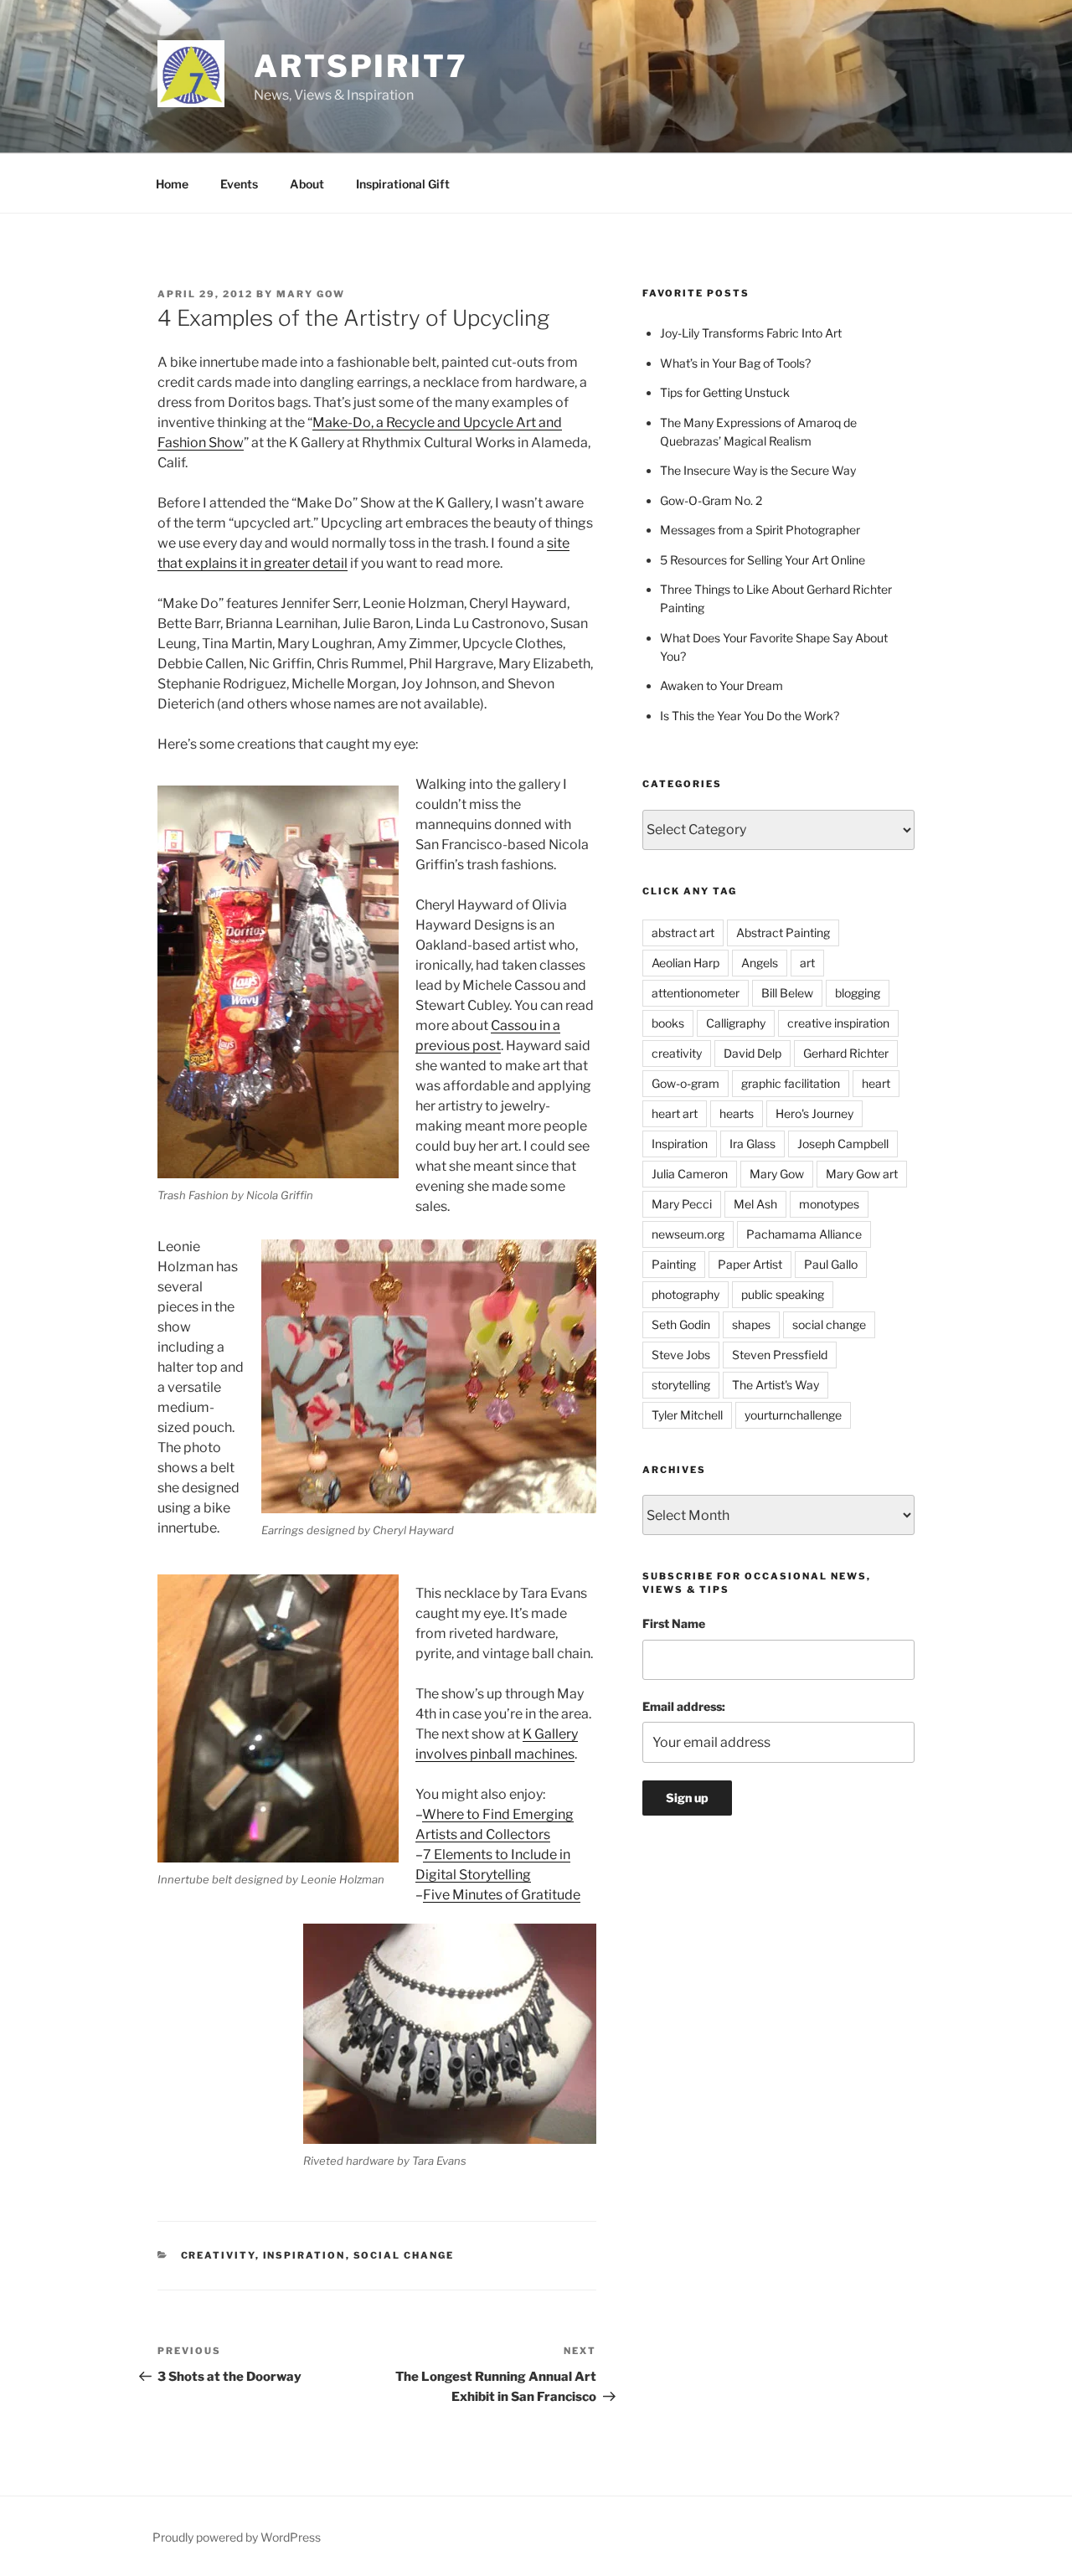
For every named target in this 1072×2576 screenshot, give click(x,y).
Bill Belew (787, 993)
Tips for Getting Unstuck (725, 392)
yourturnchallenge (793, 1415)
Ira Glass (752, 1144)
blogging (858, 993)
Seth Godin (681, 1324)
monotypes (829, 1204)
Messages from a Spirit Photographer (760, 530)
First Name (674, 1623)
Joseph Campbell (843, 1144)
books (668, 1023)
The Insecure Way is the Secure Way (758, 470)
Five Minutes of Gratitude (502, 1895)
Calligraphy (736, 1023)
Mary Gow (311, 294)
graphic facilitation (791, 1083)
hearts (737, 1113)
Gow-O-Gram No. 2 (711, 500)
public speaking (783, 1294)
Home (172, 184)
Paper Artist (750, 1264)
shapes (751, 1324)
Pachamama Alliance (804, 1234)
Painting (674, 1264)
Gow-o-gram (685, 1083)
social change (829, 1324)
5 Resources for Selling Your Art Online (763, 560)
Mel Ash (755, 1204)
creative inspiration (838, 1023)
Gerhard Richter (846, 1053)
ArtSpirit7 (361, 66)
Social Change (404, 2255)
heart (876, 1083)
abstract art (683, 933)
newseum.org (688, 1234)
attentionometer (696, 993)
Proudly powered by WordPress (237, 2537)
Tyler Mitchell (687, 1415)
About (307, 184)
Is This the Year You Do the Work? (750, 716)
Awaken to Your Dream (722, 685)
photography (685, 1294)
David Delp (752, 1053)
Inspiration (304, 2255)
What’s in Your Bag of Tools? (735, 363)
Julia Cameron (690, 1174)
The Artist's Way (776, 1385)
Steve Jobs (681, 1355)
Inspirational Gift (403, 184)
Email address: (684, 1706)
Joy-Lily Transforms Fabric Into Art (751, 333)
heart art (675, 1113)
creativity (677, 1053)
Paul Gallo (831, 1264)
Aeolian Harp (685, 963)
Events (239, 184)
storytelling (681, 1385)
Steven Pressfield (780, 1355)
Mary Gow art (862, 1174)
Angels (760, 963)
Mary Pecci (682, 1204)
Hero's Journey (814, 1113)
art (807, 963)
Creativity (218, 2255)
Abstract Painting (783, 933)
